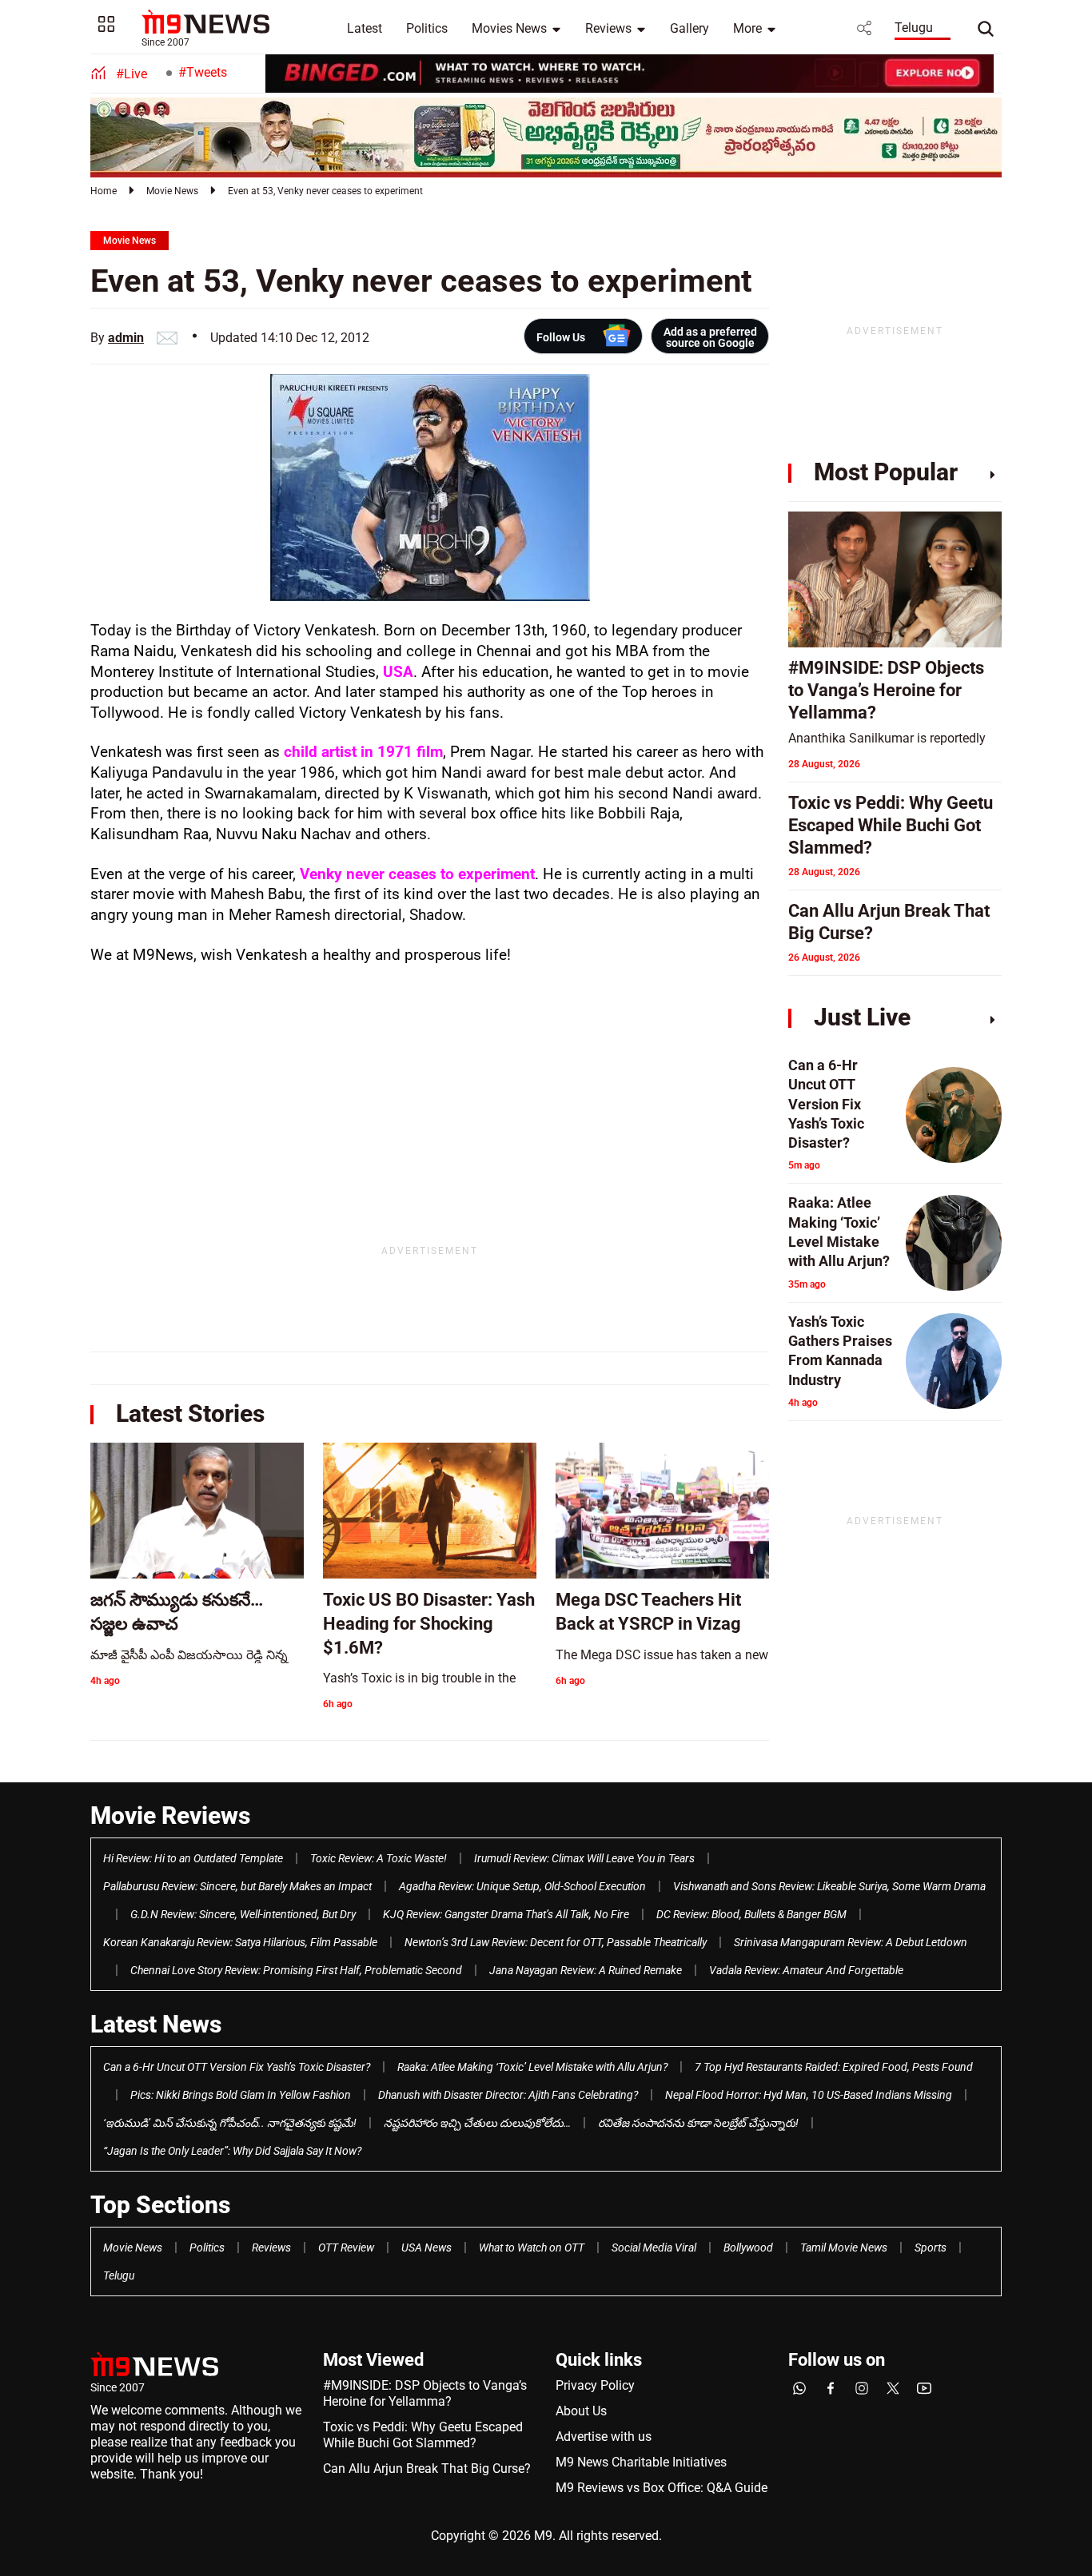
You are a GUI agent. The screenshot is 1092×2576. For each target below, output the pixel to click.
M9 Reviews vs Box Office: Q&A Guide (662, 2488)
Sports (931, 2248)
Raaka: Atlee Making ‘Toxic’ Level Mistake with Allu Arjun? (532, 2067)
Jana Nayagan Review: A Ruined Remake (586, 1970)
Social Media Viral (654, 2248)
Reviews (608, 28)
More (747, 28)
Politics (427, 28)
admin (126, 338)
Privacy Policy (595, 2385)
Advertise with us (604, 2437)
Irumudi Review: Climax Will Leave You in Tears (584, 1858)
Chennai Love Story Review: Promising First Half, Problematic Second (296, 1970)
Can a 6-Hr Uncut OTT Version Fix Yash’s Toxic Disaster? (237, 2067)
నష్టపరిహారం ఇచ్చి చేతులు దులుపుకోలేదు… (477, 2123)
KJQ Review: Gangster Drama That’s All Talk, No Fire (506, 1914)
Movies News (509, 28)
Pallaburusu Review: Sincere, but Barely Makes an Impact (237, 1886)
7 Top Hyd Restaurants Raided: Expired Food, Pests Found (834, 2067)
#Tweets (203, 72)
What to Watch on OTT (532, 2248)
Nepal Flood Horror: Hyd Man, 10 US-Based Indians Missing (809, 2095)
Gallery (689, 28)
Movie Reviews (170, 1816)
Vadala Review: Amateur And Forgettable (806, 1970)
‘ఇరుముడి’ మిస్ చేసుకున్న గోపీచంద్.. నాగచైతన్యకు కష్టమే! (230, 2123)
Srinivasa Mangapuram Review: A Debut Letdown (851, 1942)
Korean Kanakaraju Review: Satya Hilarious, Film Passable (240, 1942)
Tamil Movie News (844, 2248)
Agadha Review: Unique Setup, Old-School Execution (522, 1886)
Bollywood (748, 2248)
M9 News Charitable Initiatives (641, 2462)
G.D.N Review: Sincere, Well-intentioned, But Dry (243, 1914)
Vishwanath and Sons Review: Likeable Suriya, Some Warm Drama (829, 1886)
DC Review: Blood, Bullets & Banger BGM (751, 1914)
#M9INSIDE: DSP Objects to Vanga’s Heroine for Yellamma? (425, 2393)
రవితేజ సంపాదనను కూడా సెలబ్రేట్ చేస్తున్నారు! (698, 2123)
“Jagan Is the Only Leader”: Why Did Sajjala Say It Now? (232, 2151)
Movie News (172, 191)
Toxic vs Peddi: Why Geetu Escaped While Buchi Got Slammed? (423, 2435)
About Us (581, 2411)
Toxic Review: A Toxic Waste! (379, 1858)
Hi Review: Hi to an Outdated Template (193, 1858)
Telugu (914, 28)
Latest (365, 28)
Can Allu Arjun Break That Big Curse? (427, 2469)
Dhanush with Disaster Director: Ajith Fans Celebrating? (508, 2095)
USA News (426, 2248)
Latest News (156, 2024)
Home (104, 191)
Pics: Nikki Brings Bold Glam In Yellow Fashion (241, 2095)
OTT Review (346, 2248)
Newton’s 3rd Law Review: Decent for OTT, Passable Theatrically (556, 1942)
